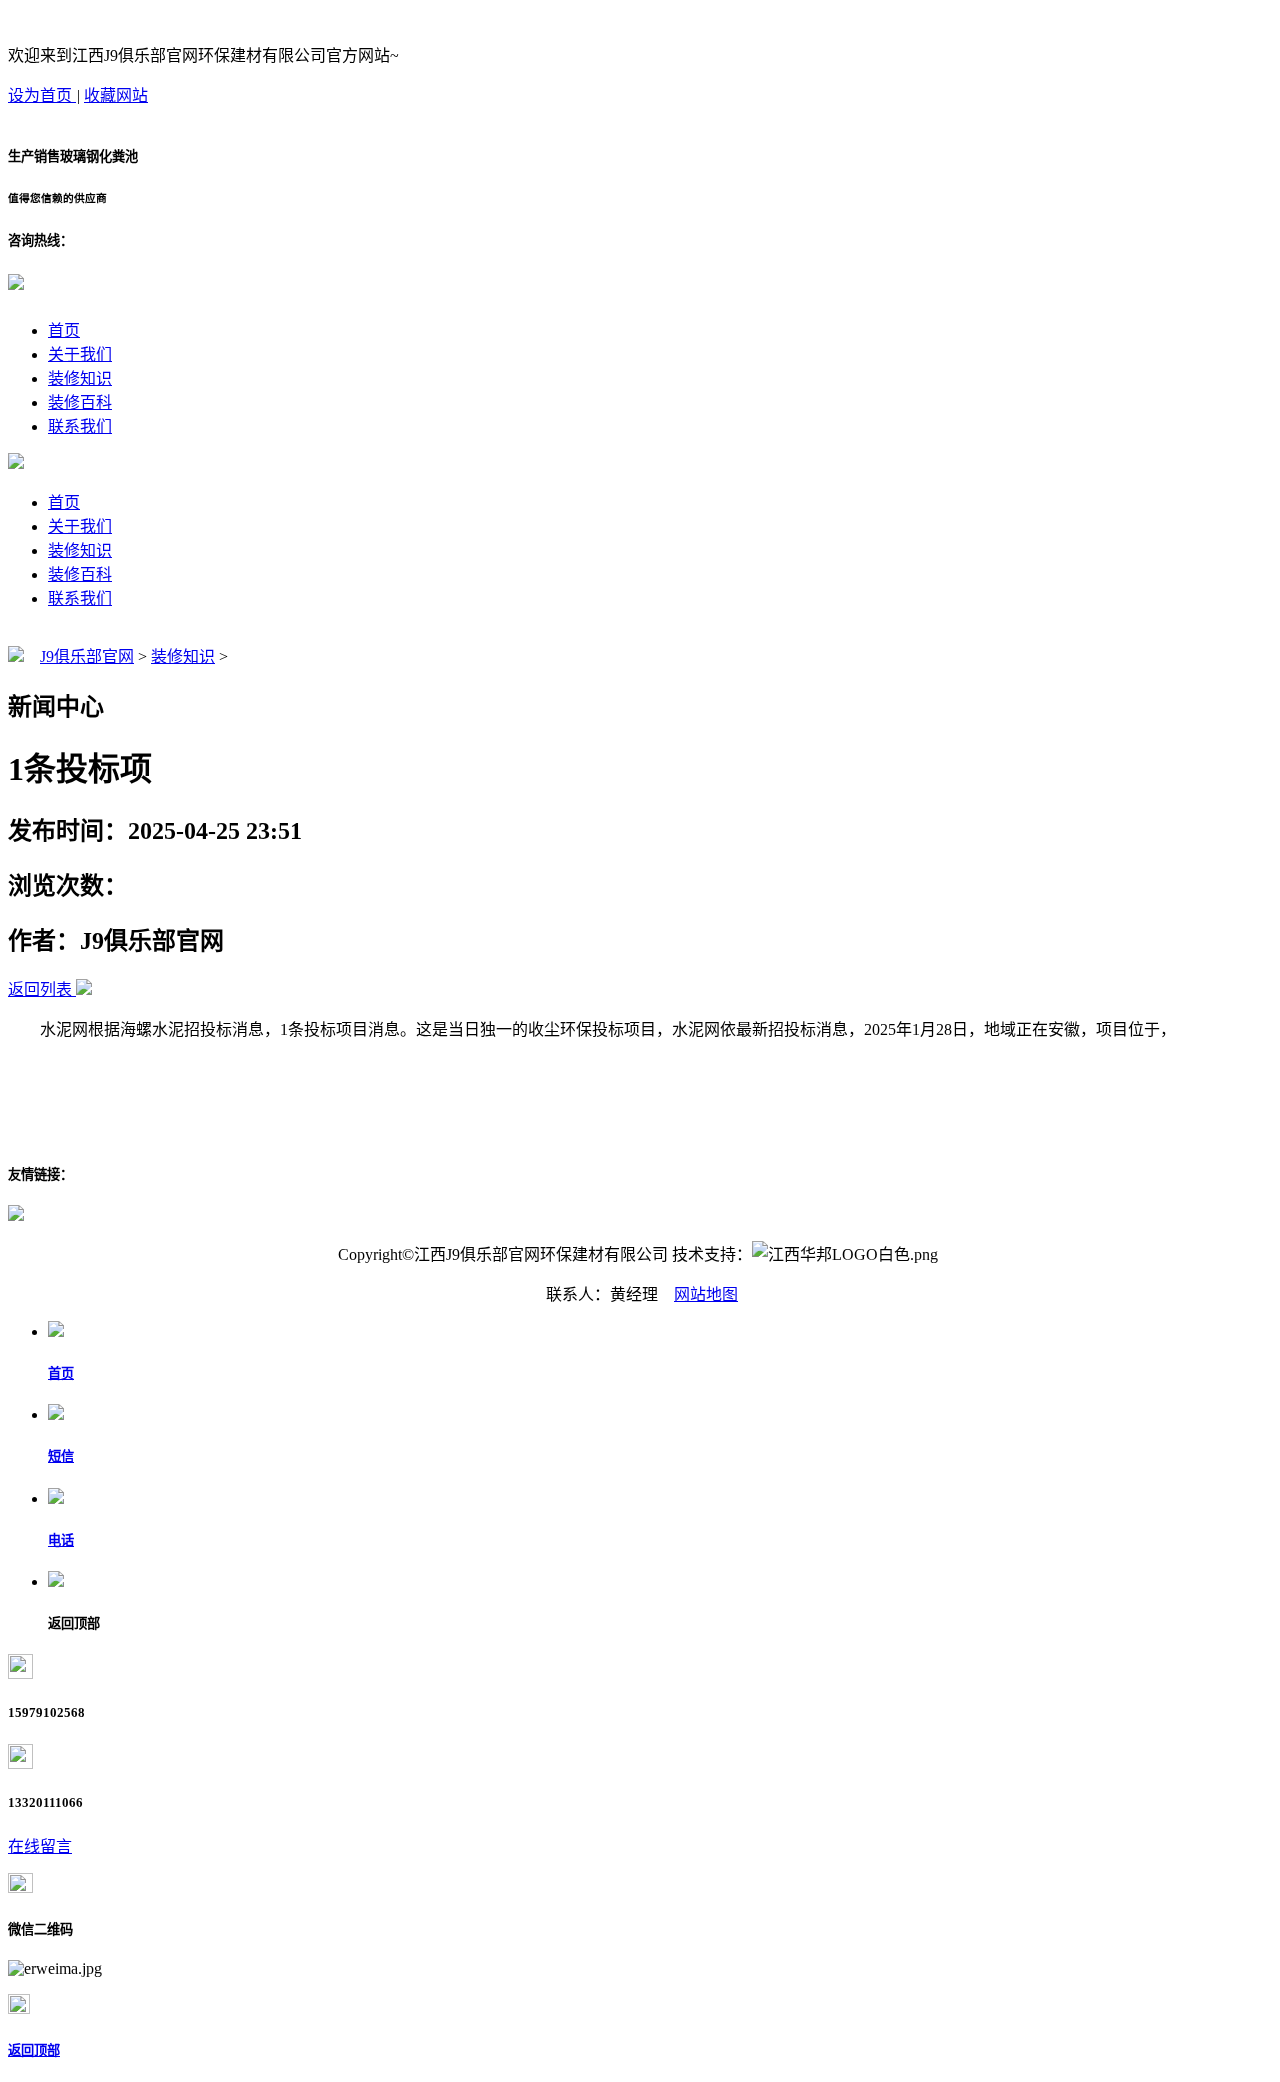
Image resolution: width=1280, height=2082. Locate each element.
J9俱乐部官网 (87, 656)
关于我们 (80, 354)
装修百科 (80, 402)
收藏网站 (116, 95)
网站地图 (706, 1294)
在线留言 (40, 1846)
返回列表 (40, 989)
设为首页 (42, 95)
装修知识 (80, 378)
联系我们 (80, 426)
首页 (64, 330)
